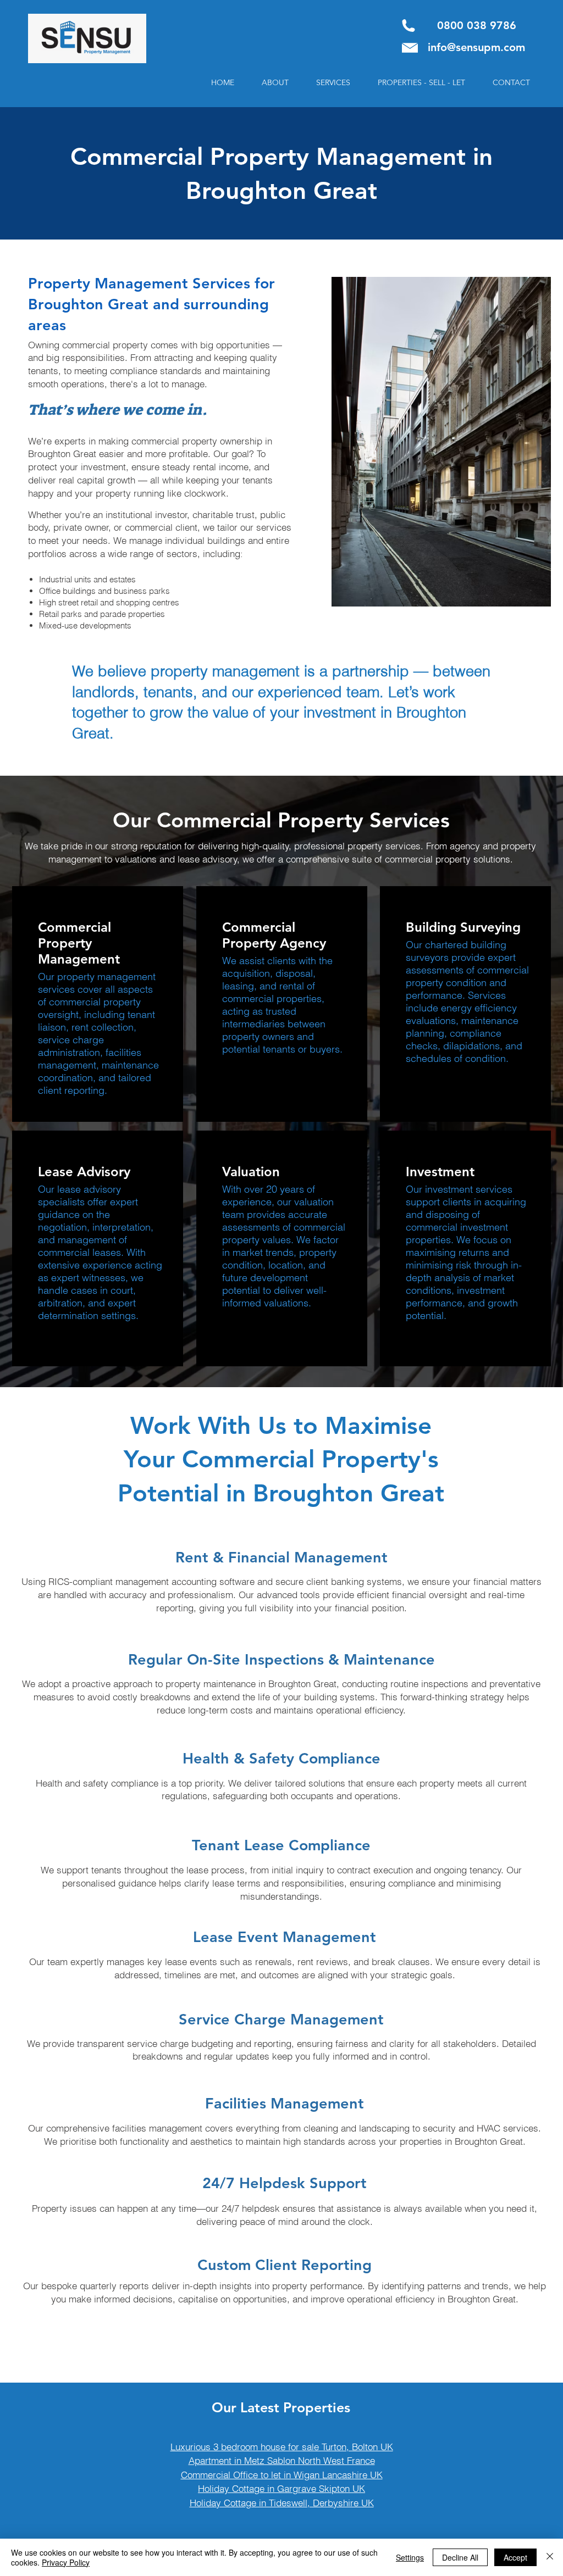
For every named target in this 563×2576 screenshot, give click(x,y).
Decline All (460, 2557)
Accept (515, 2557)
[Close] (550, 2557)
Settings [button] (410, 2557)
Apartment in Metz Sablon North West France (282, 2460)
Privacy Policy (66, 2562)
